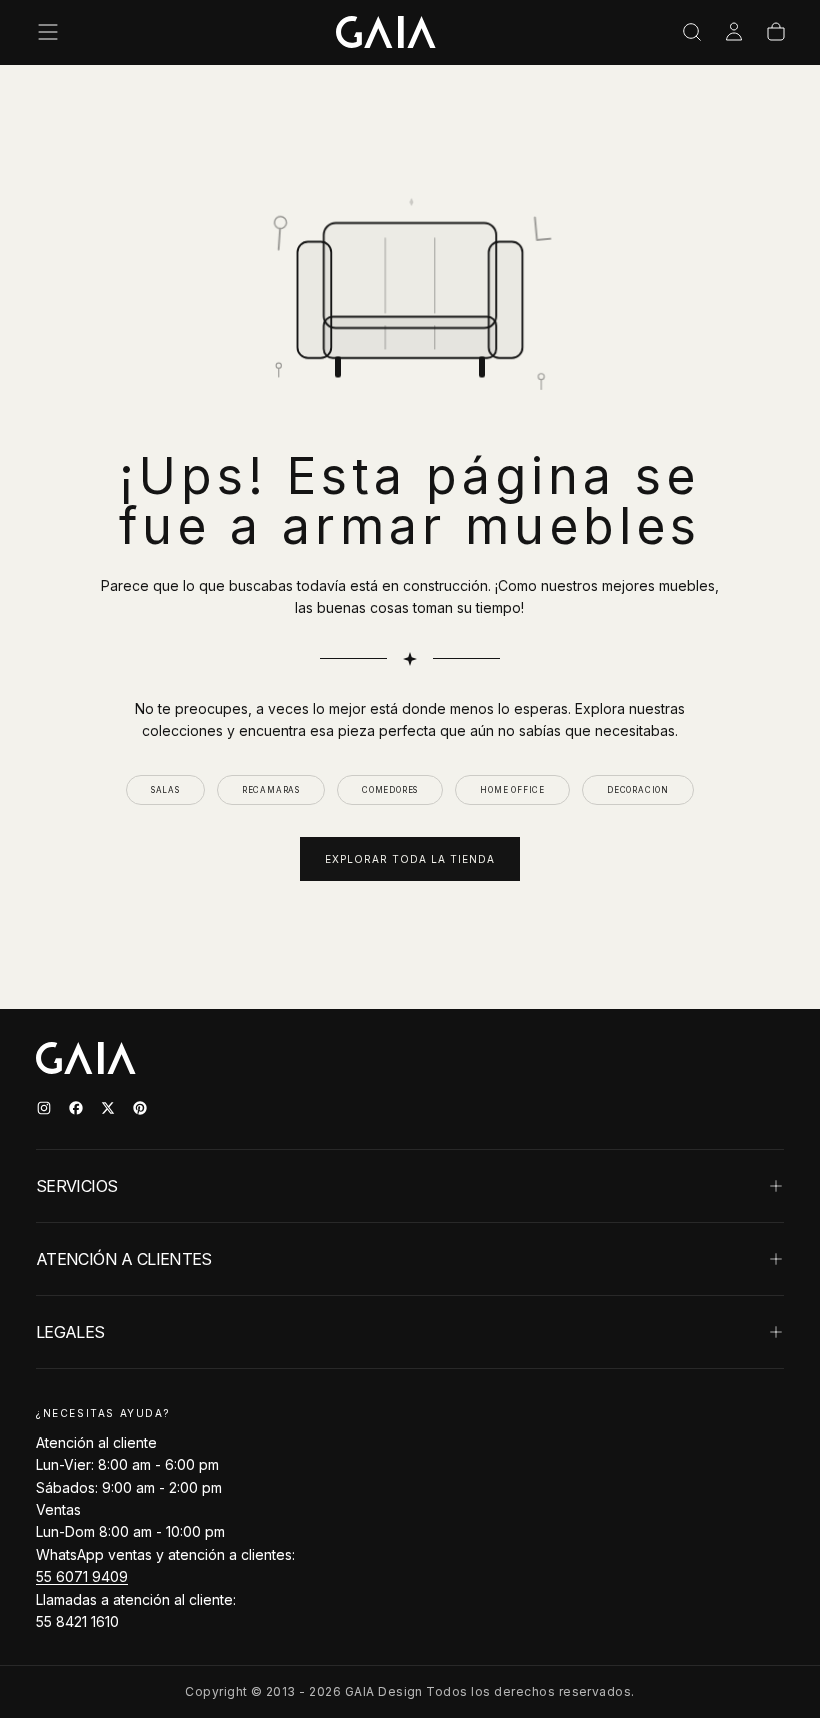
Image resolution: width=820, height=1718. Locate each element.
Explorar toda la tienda (410, 859)
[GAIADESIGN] (386, 32)
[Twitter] (108, 1108)
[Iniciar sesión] (734, 32)
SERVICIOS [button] (76, 1186)
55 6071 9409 (82, 1576)
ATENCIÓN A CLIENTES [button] (124, 1259)
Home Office (512, 790)
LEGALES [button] (70, 1332)
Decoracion (638, 790)
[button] (48, 32)
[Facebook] (76, 1108)
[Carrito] (776, 32)
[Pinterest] (140, 1108)
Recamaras (271, 790)
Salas (165, 790)
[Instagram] (44, 1108)
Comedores (390, 790)
